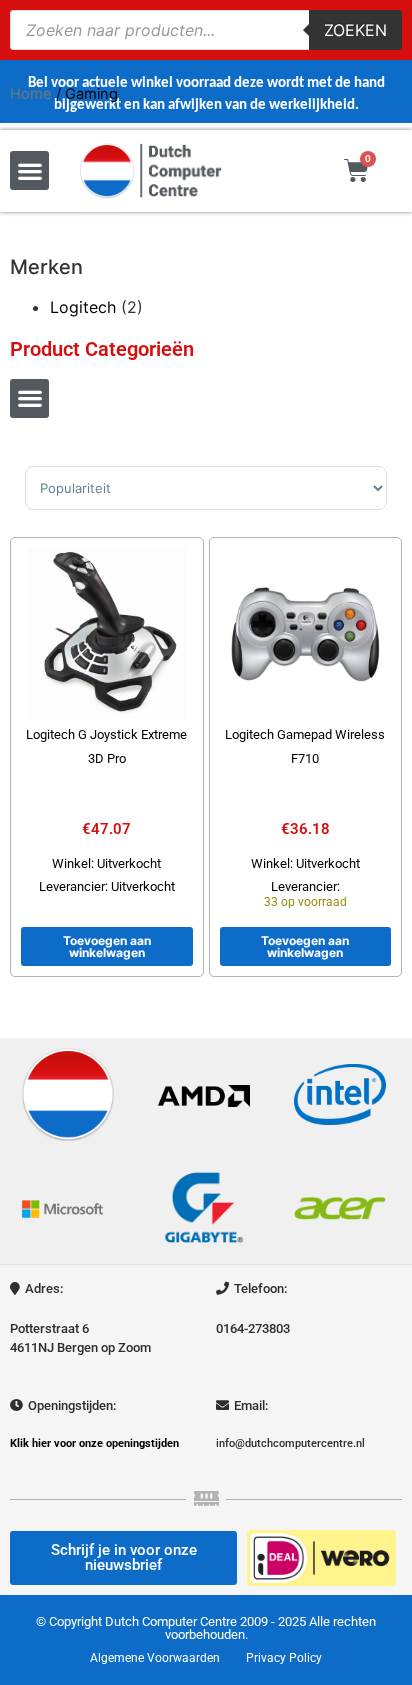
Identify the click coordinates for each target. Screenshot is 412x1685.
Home (31, 94)
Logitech (83, 307)
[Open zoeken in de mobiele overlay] (206, 30)
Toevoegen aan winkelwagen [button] (107, 946)
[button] (29, 170)
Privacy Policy (284, 1658)
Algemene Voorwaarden (155, 1658)
